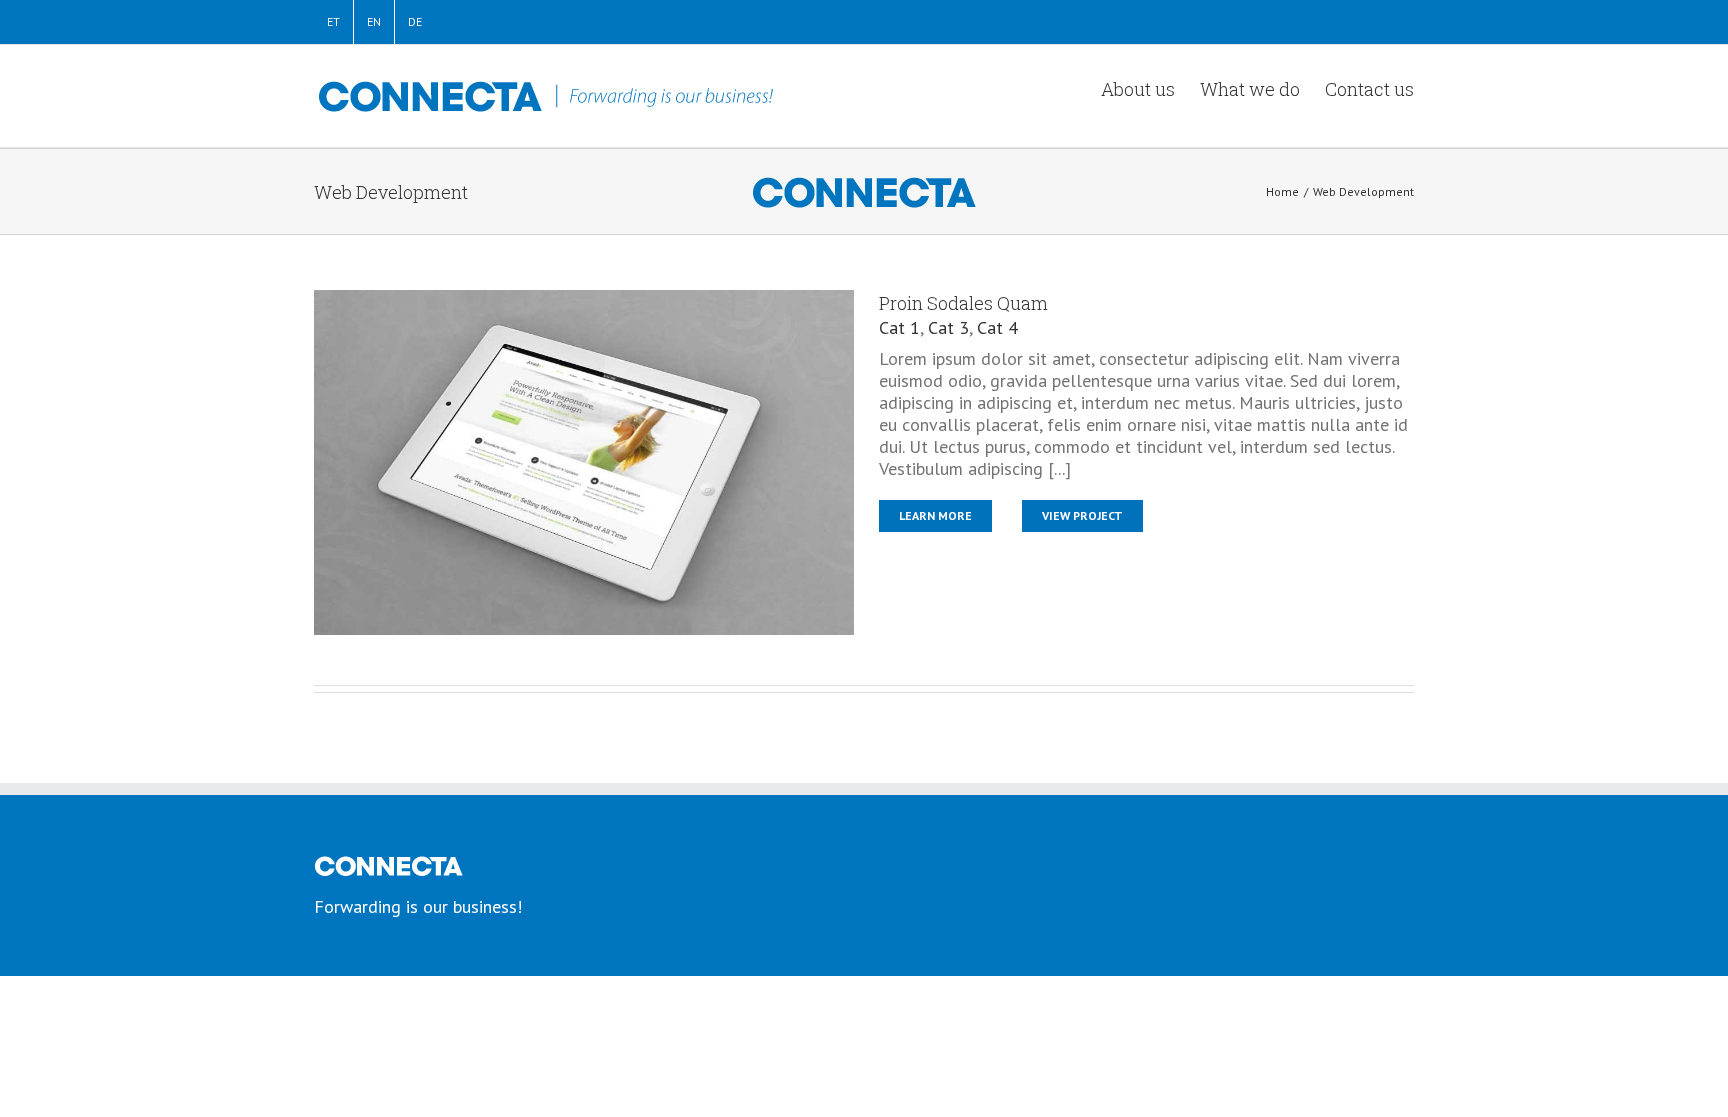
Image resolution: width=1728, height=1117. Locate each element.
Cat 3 (948, 327)
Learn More (935, 515)
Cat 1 (899, 327)
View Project (1082, 515)
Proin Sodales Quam (963, 303)
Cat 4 (997, 327)
